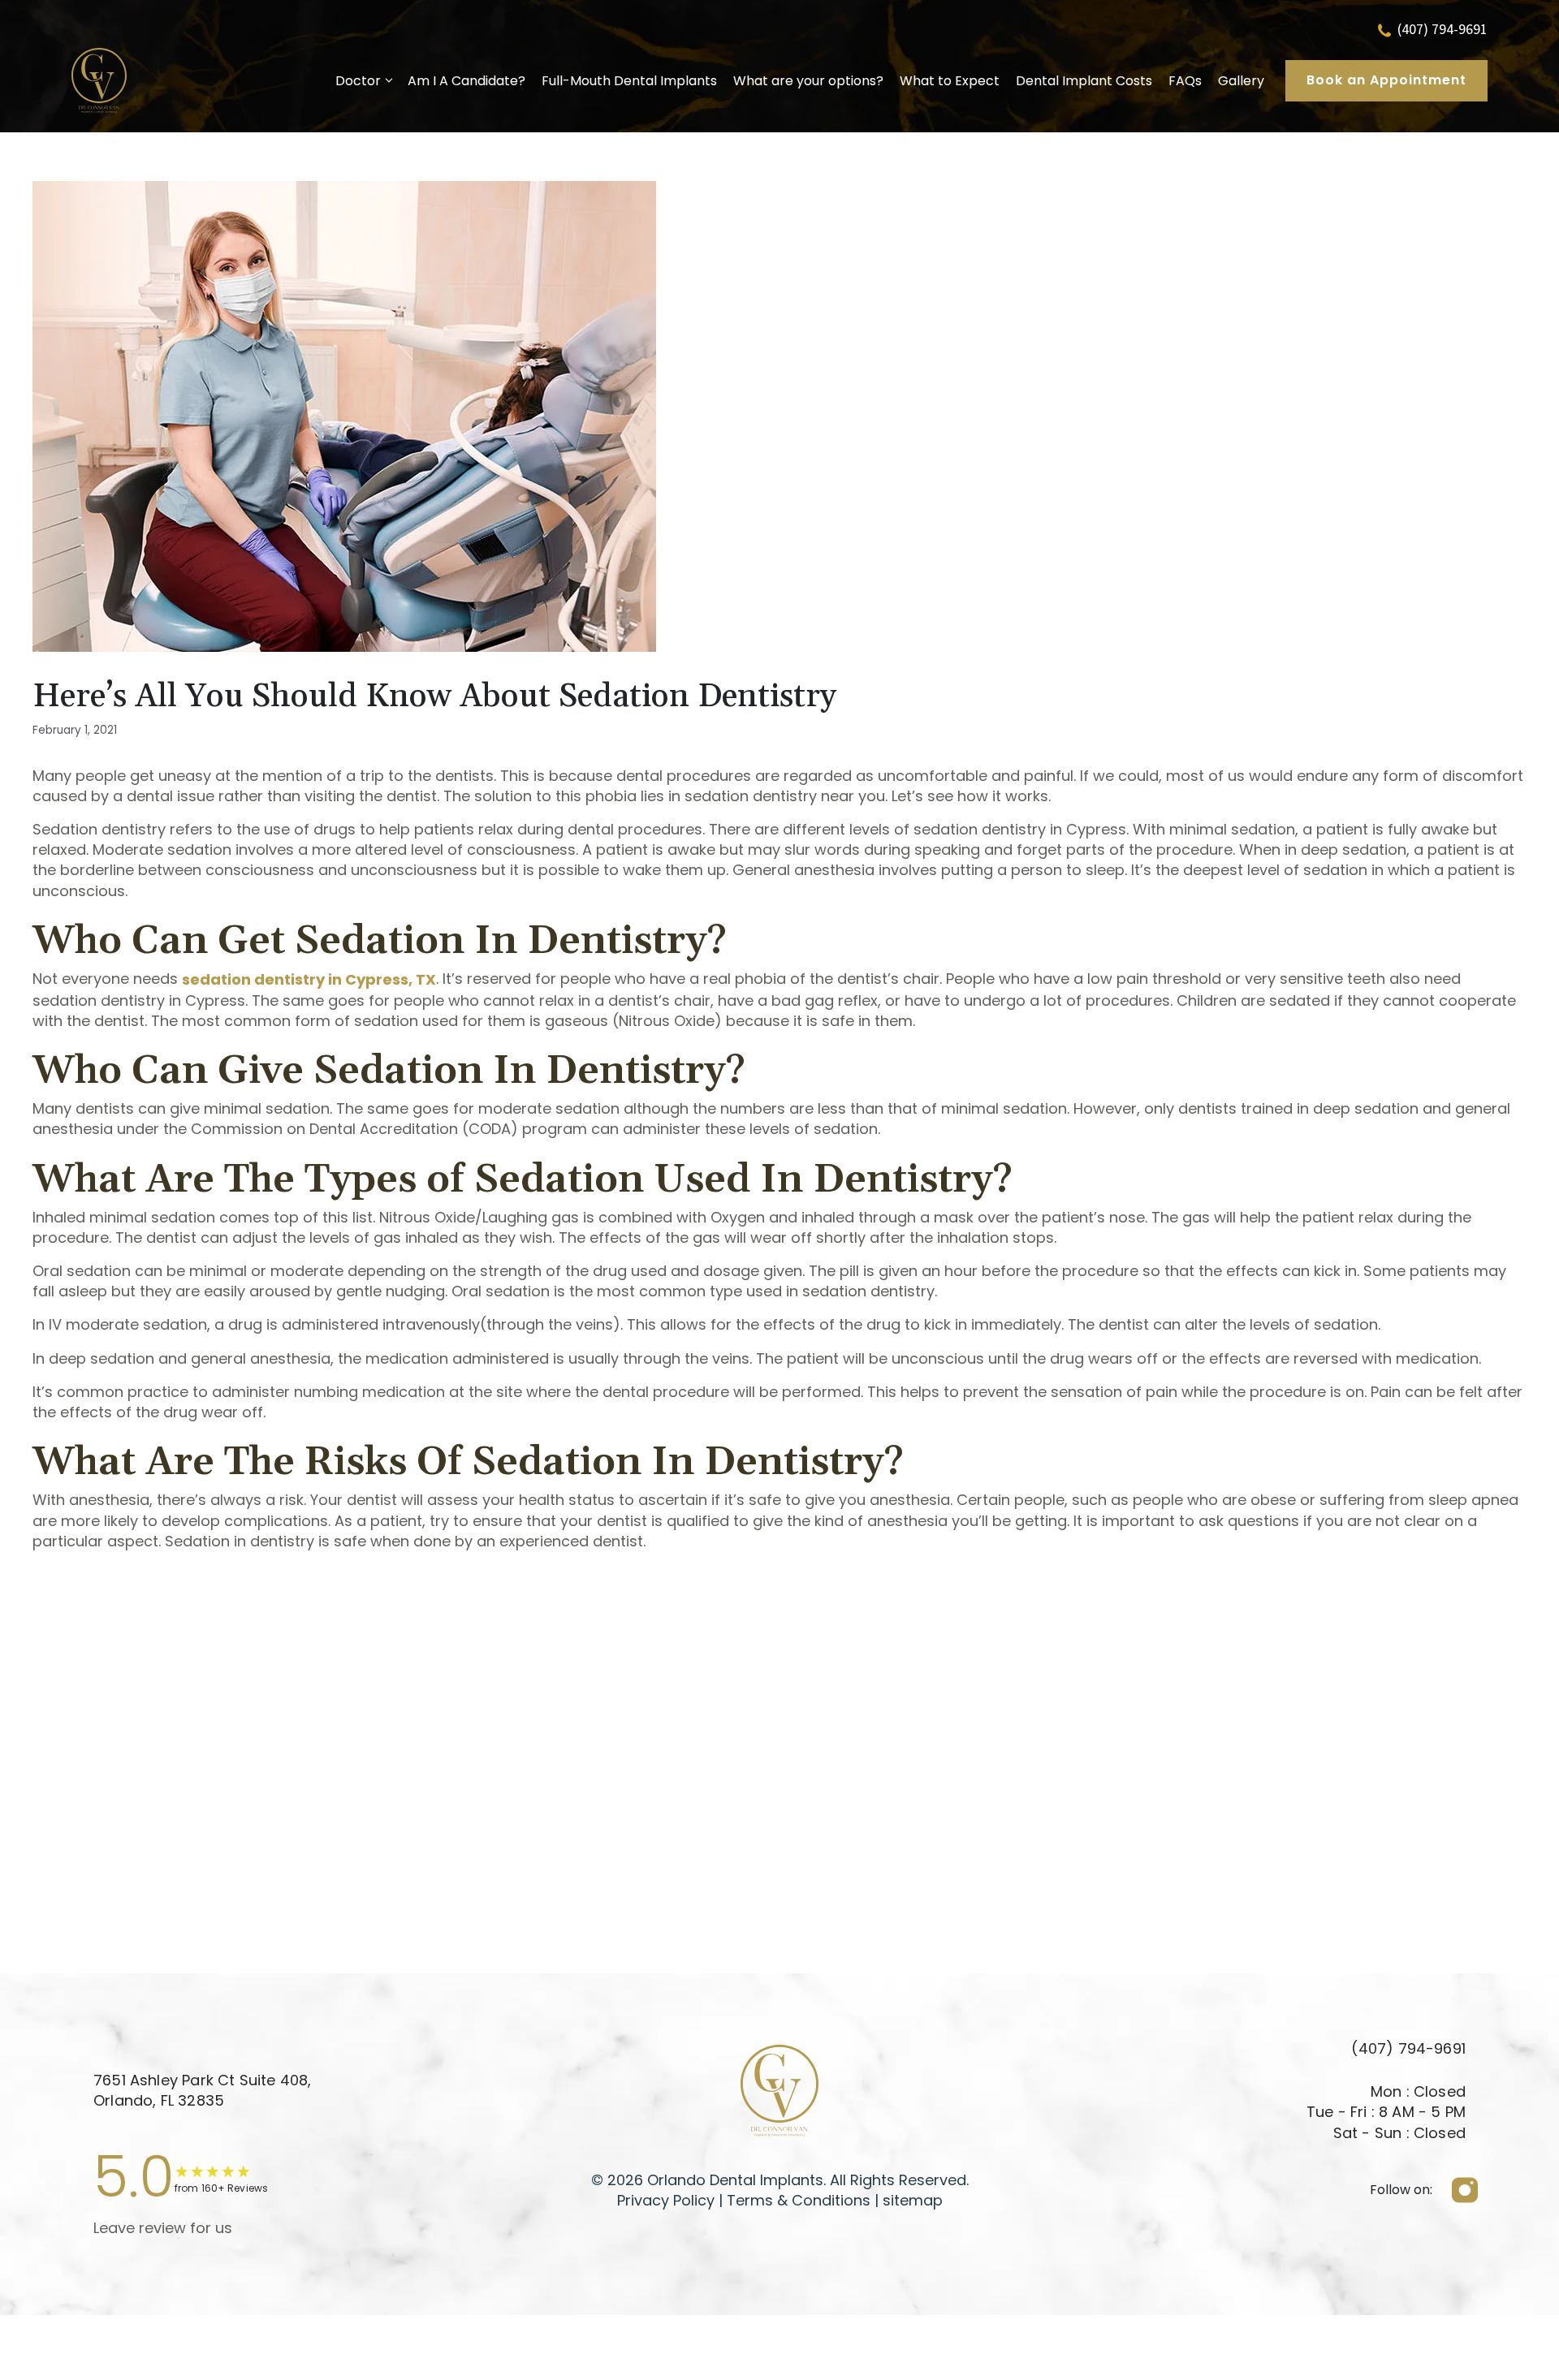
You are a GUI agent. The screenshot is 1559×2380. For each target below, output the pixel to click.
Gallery (1241, 81)
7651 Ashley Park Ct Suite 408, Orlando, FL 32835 (202, 2090)
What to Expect (950, 81)
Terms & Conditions (797, 2200)
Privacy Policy (666, 2200)
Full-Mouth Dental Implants (629, 81)
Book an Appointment (1386, 80)
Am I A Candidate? (466, 81)
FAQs (1185, 81)
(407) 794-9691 (1442, 29)
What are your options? (808, 81)
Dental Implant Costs (1084, 81)
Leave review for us (163, 2228)
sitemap (913, 2200)
